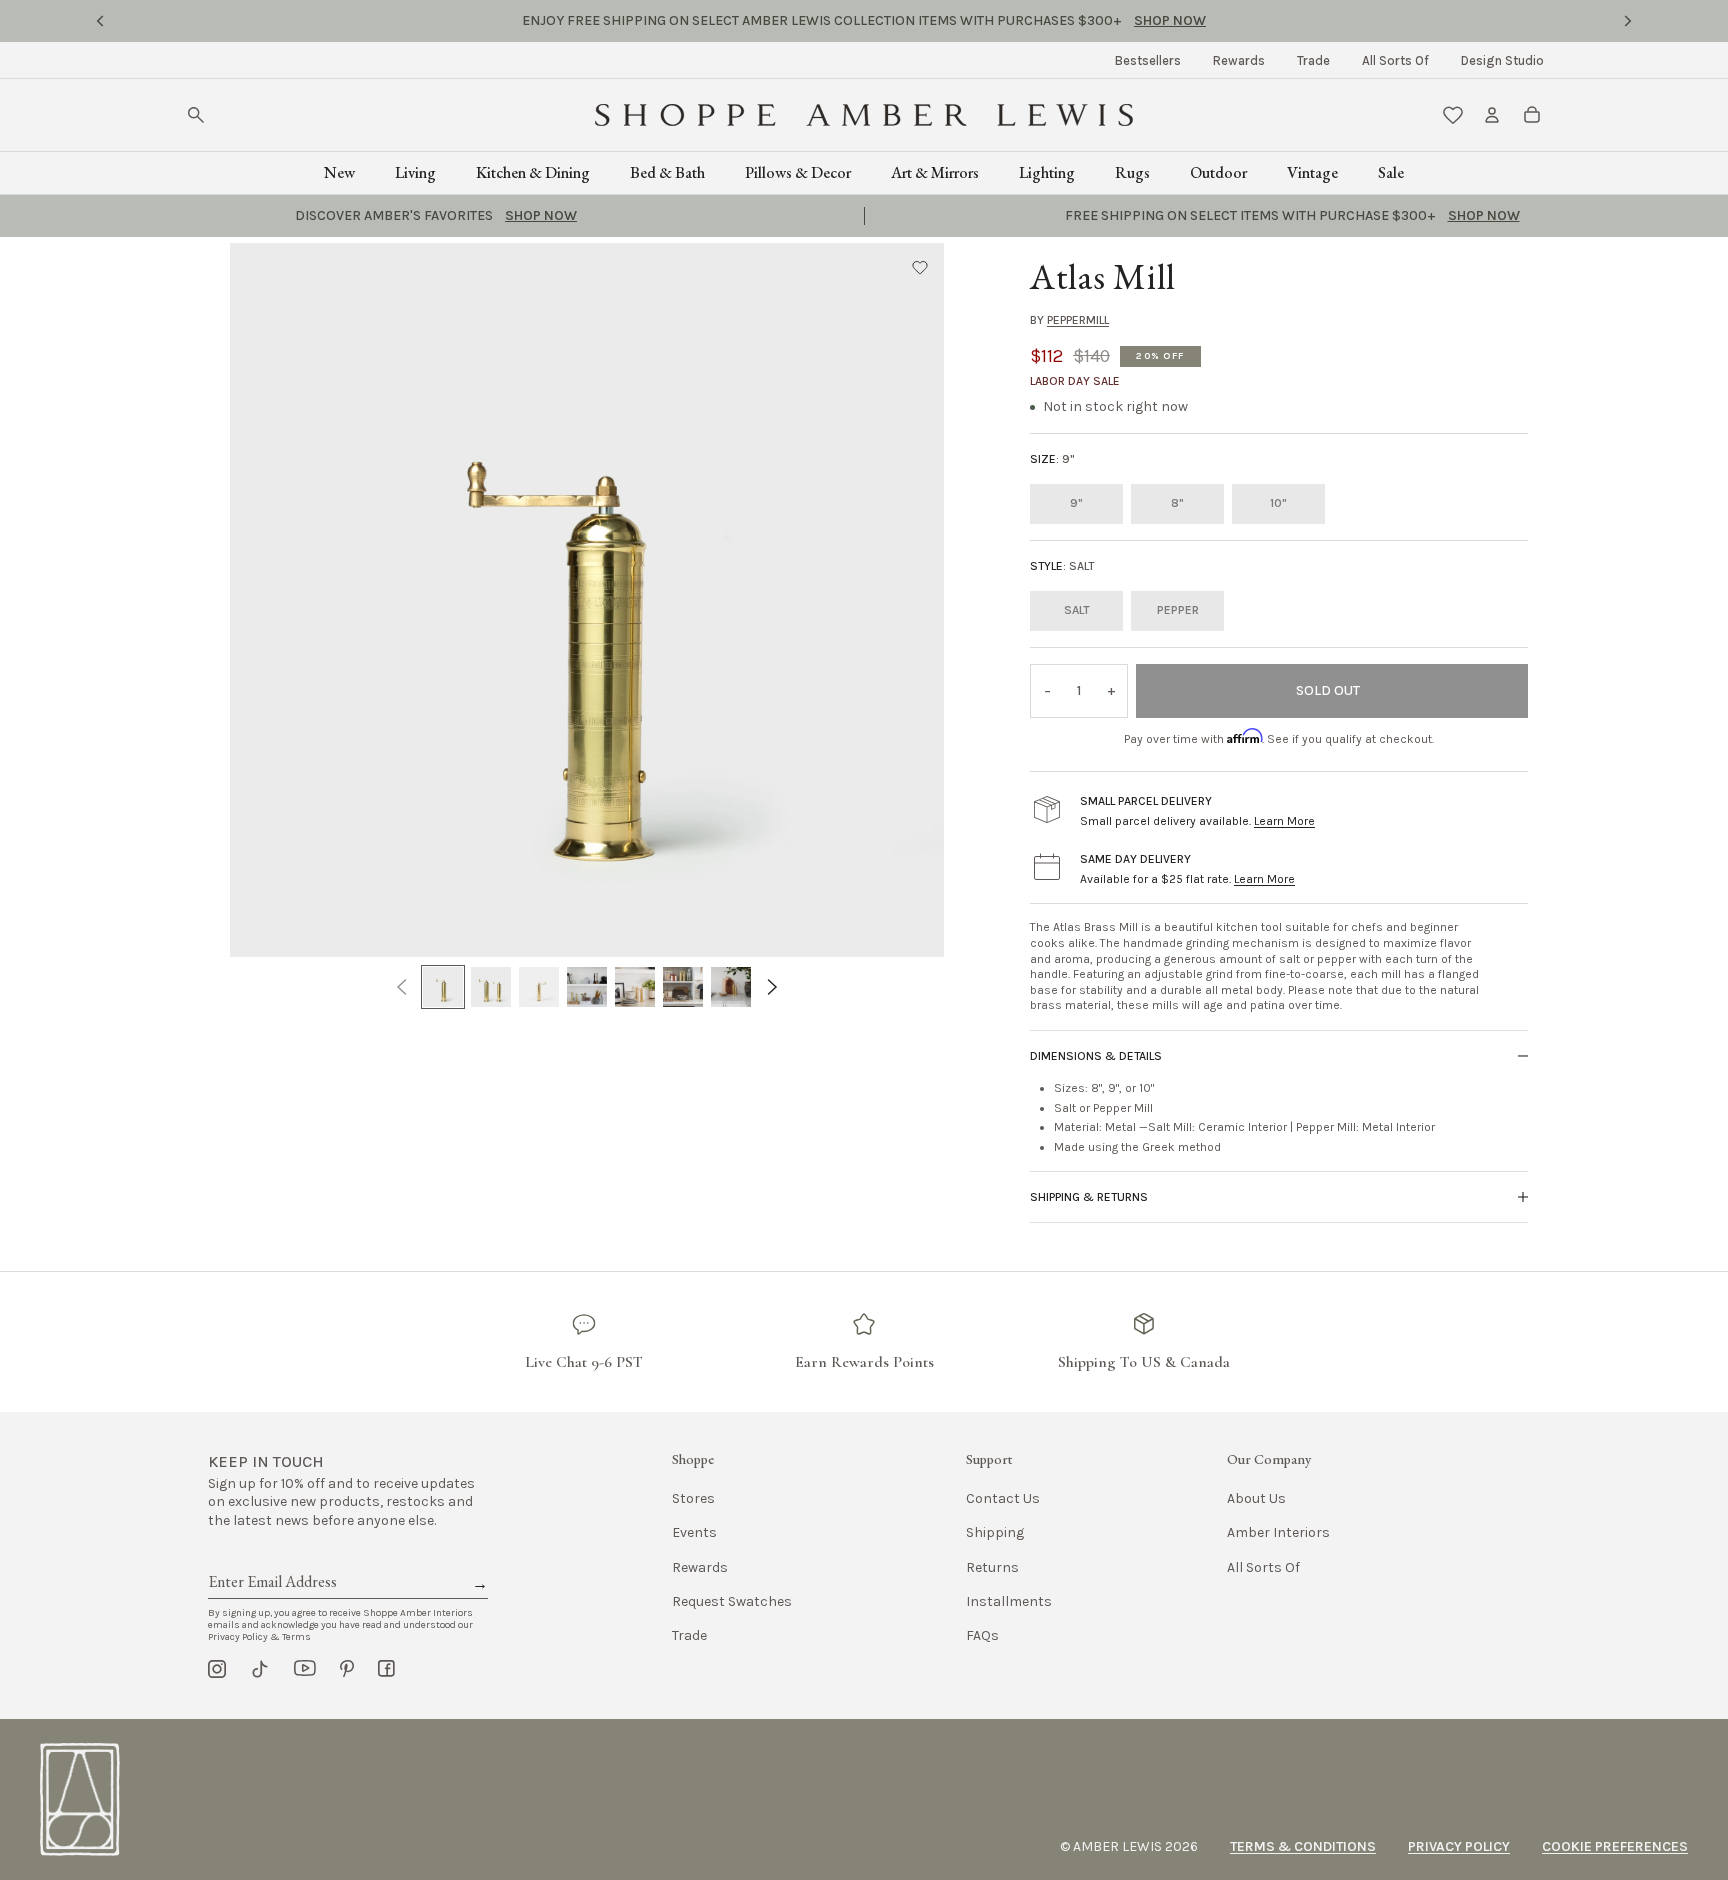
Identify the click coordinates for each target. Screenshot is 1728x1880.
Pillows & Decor (798, 172)
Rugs (1132, 172)
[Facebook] (386, 1669)
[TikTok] (260, 1669)
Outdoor (1218, 172)
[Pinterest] (347, 1669)
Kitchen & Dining (533, 172)
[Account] (1492, 115)
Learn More (1284, 821)
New (339, 172)
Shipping (995, 1532)
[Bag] (1532, 115)
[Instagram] (217, 1669)
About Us (1256, 1498)
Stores (693, 1498)
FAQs (982, 1635)
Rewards (1239, 60)
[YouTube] (305, 1669)
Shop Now (1008, 20)
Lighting (1047, 172)
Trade (1313, 60)
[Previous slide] (100, 21)
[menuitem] (1148, 60)
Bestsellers (1148, 60)
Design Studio (1502, 60)
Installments (1009, 1601)
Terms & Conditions (1303, 1846)
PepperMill (1078, 320)
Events (694, 1532)
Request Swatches (732, 1601)
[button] (920, 267)
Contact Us (1003, 1498)
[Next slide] (1628, 21)
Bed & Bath (667, 172)
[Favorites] (1453, 115)
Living (415, 172)
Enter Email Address (271, 1559)
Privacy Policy (1459, 1846)
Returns (992, 1567)
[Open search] (196, 115)
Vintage (1312, 172)
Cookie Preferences (1615, 1846)
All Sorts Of (1395, 60)
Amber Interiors (1278, 1532)
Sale (1391, 172)
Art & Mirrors (935, 172)
